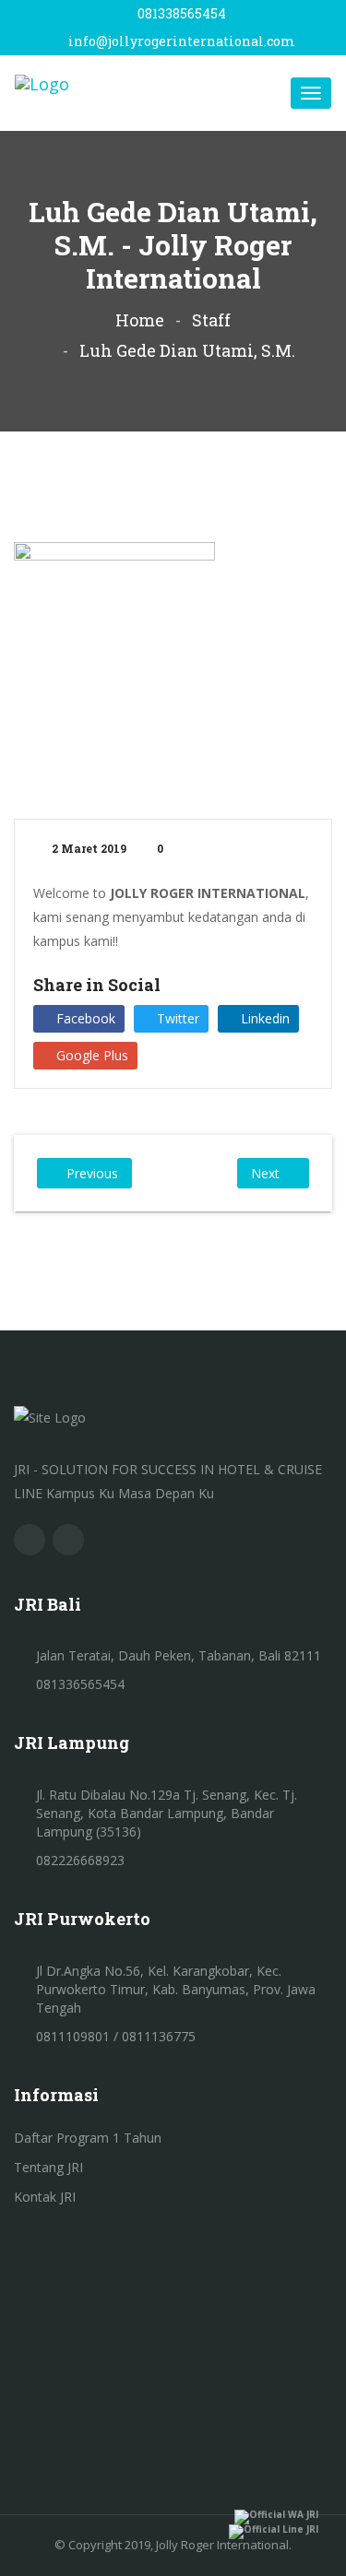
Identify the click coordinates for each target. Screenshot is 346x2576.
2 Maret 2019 (88, 848)
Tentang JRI (48, 2167)
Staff (211, 320)
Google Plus (90, 1055)
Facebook (84, 1018)
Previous (92, 1173)
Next (265, 1173)
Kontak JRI (45, 2197)
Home (140, 320)
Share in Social (97, 985)
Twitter (176, 1018)
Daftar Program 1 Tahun (88, 2138)
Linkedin (263, 1018)
